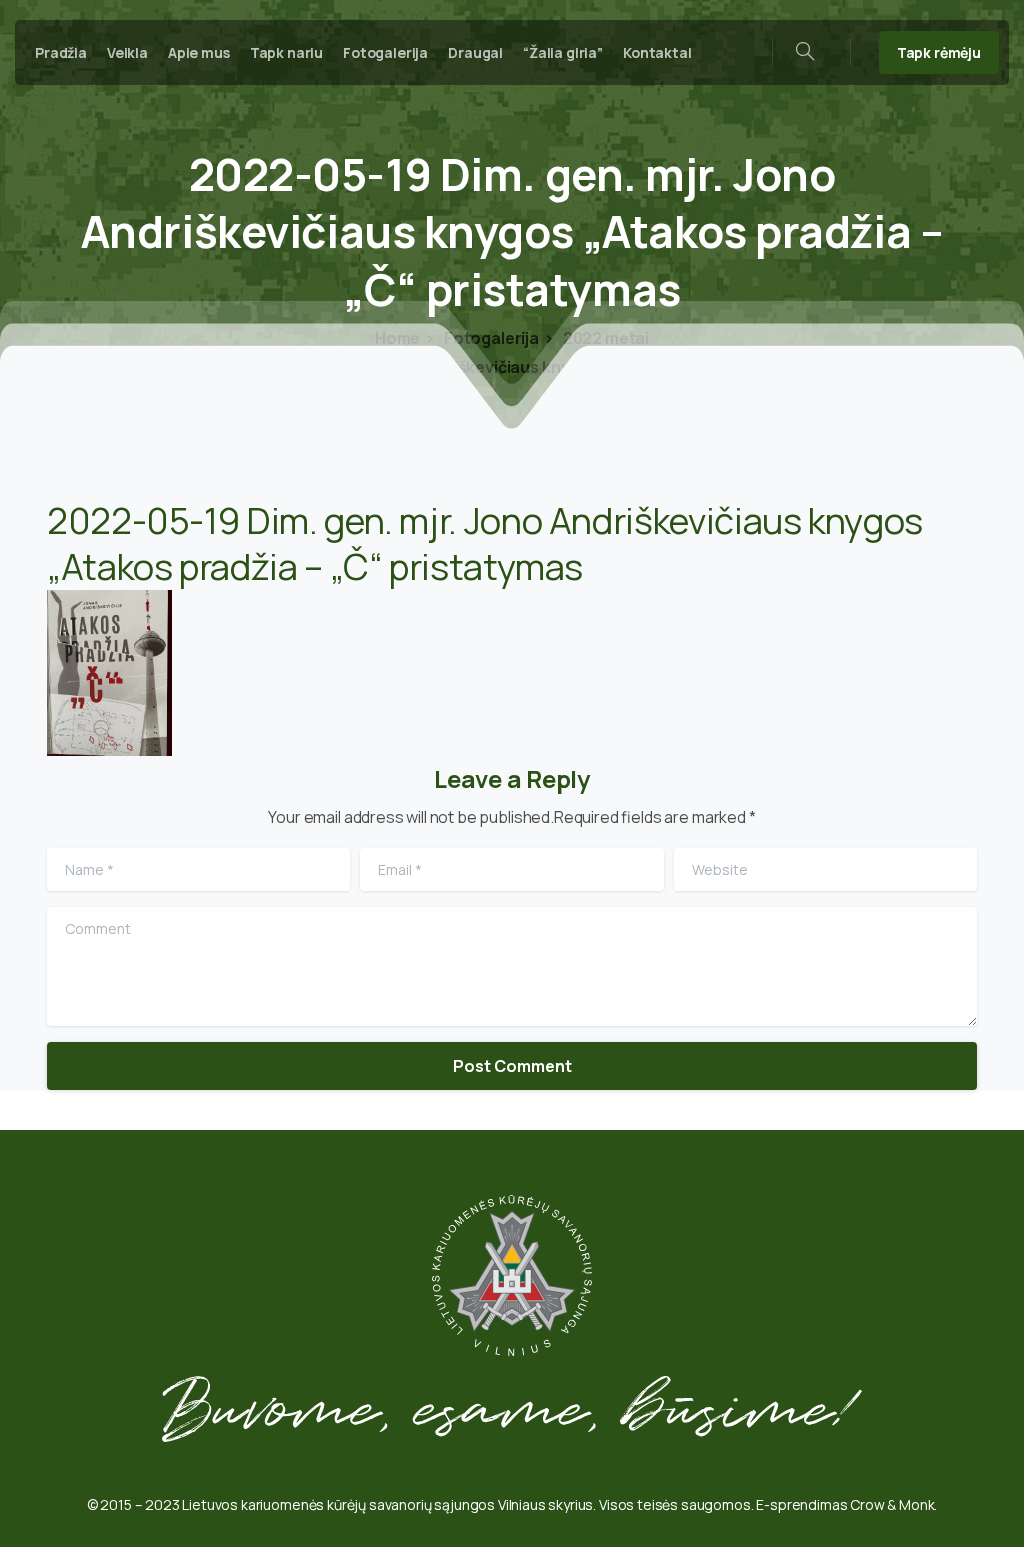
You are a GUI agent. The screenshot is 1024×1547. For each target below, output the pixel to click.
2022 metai (604, 338)
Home (397, 338)
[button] (109, 673)
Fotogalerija (490, 338)
